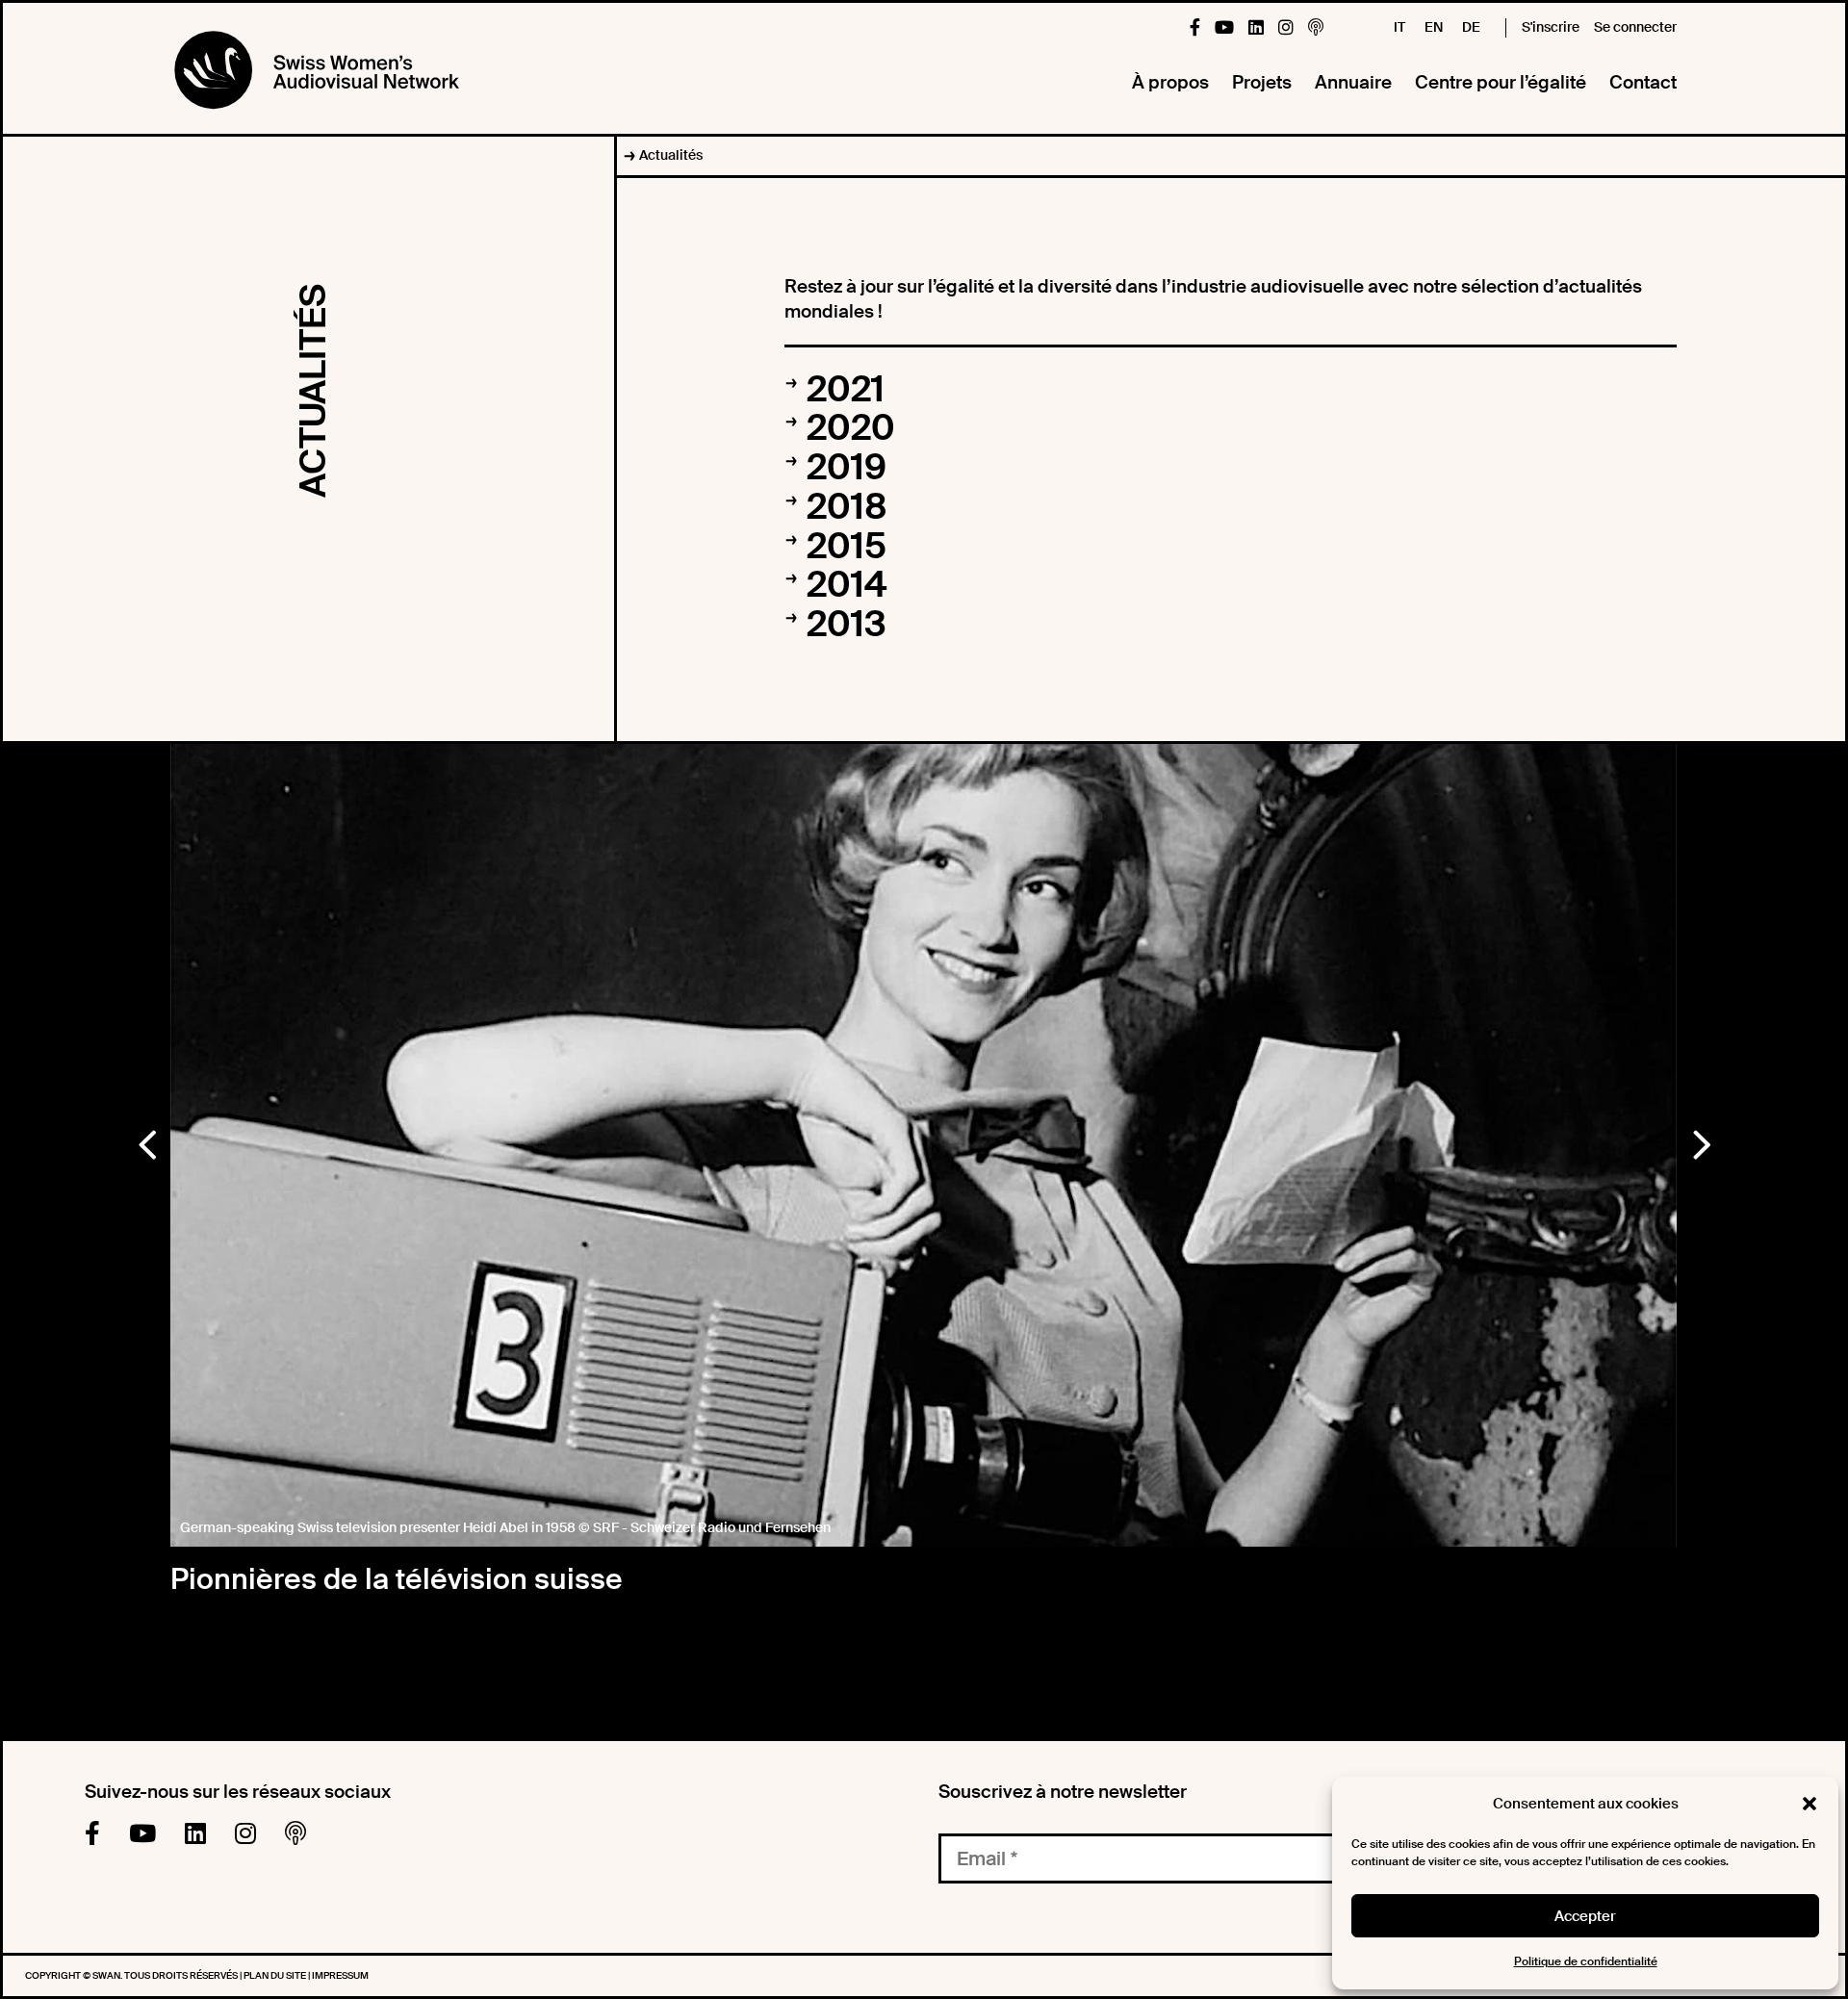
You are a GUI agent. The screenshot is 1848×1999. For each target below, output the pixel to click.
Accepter (1585, 1916)
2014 (847, 585)
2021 (846, 390)
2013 (847, 625)
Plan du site (276, 1975)
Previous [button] (146, 1140)
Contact (1643, 82)
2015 (847, 547)
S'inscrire (1551, 27)
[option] (924, 1146)
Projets (1262, 82)
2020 (851, 428)
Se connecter (1635, 27)
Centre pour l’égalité (1501, 82)
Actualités (671, 155)
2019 (847, 468)
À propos (1170, 82)
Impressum (340, 1975)
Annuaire (1353, 82)
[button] (1809, 1804)
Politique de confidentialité (1586, 1961)
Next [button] (1701, 1140)
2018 (847, 507)
